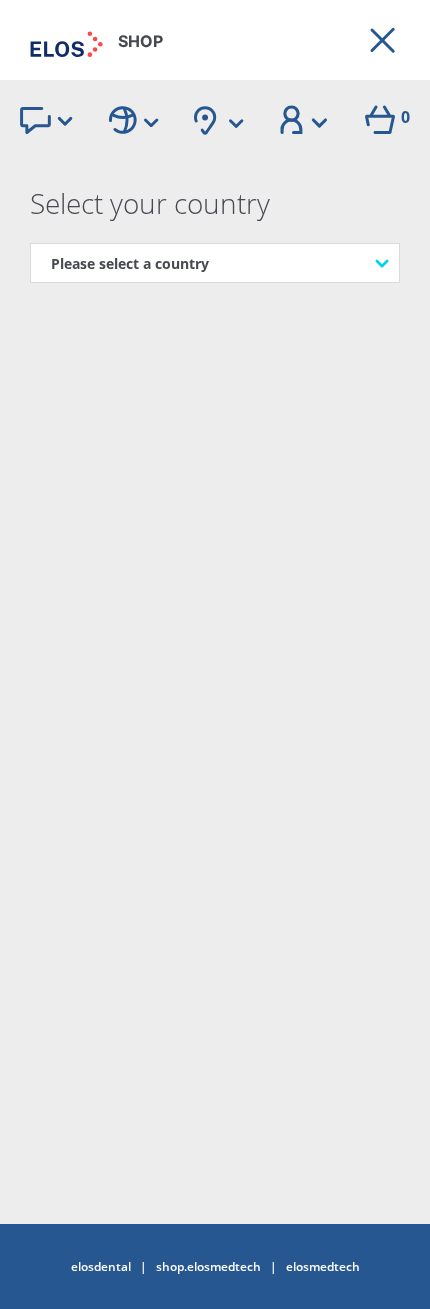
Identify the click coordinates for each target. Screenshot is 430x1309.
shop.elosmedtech (208, 1267)
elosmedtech (323, 1267)
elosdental (101, 1267)
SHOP (140, 41)
